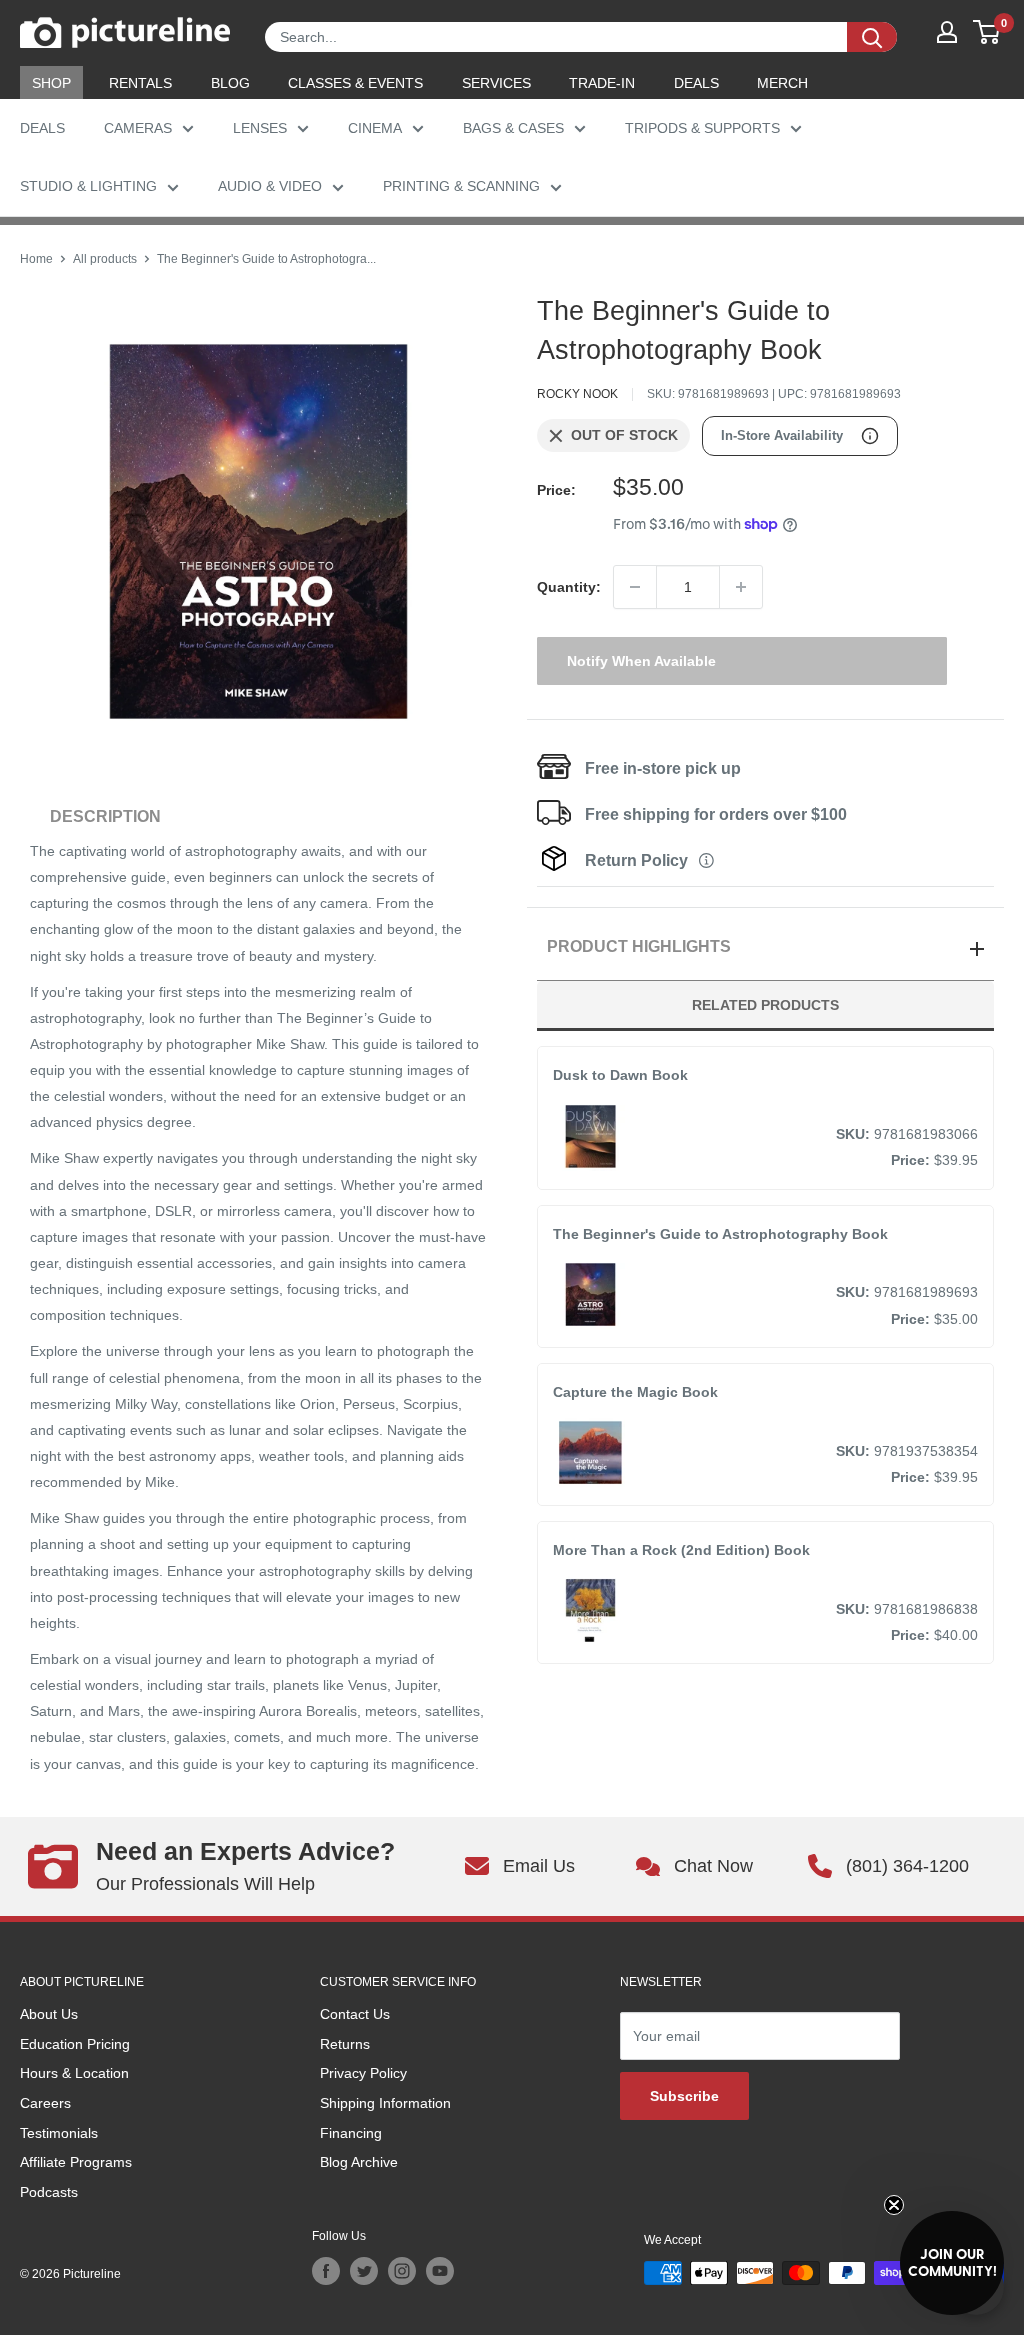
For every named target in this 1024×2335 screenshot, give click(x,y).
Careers (45, 2103)
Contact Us (355, 2014)
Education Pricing (75, 2044)
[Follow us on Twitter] (364, 2271)
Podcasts (49, 2192)
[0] (987, 32)
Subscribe (684, 2096)
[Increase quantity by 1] (741, 587)
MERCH (782, 83)
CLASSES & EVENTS (355, 83)
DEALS (696, 83)
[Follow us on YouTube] (440, 2271)
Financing (351, 2133)
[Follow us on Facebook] (326, 2271)
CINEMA (375, 128)
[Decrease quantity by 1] (635, 587)
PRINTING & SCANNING (461, 186)
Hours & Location (74, 2073)
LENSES (260, 128)
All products (105, 259)
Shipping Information (385, 2103)
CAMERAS (138, 128)
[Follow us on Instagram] (402, 2271)
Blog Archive (359, 2162)
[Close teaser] (894, 2205)
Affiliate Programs (76, 2162)
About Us (49, 2014)
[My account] (947, 32)
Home (36, 259)
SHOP (51, 83)
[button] (952, 2263)
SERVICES (496, 83)
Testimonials (59, 2133)
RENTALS (140, 83)
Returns (345, 2044)
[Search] (872, 37)
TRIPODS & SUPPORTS (702, 128)
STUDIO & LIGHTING (88, 186)
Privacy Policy (363, 2073)
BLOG (230, 83)
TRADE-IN (602, 83)
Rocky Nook (577, 394)
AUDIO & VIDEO (270, 186)
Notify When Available (641, 661)
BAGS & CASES (513, 128)
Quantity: (569, 587)
